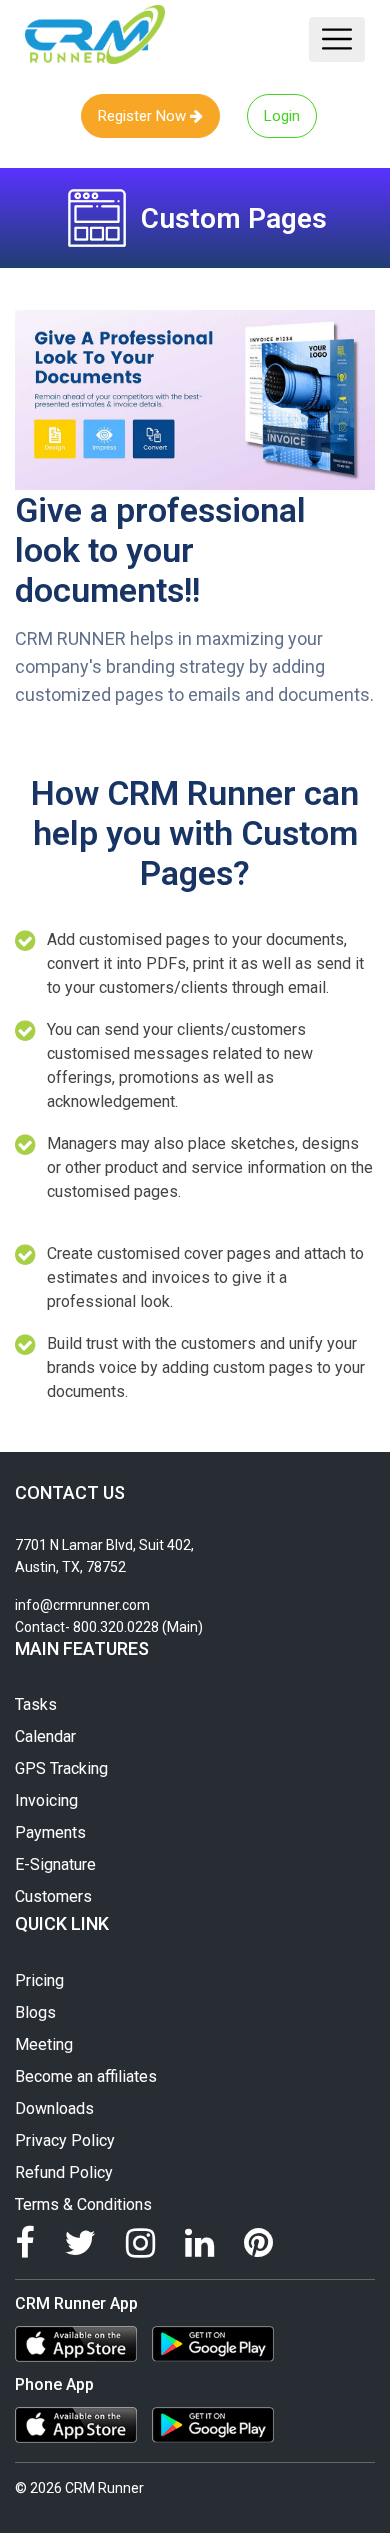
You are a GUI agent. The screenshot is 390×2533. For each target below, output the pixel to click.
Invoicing (46, 1800)
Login (282, 116)
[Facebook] (24, 2243)
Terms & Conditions (83, 2204)
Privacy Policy (65, 2140)
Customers (53, 1896)
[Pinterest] (258, 2243)
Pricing (39, 1980)
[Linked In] (199, 2243)
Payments (50, 1832)
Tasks (36, 1704)
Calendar (45, 1736)
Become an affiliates (86, 2076)
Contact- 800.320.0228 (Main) (109, 1627)
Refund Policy (64, 2172)
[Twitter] (80, 2243)
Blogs (35, 2012)
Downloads (54, 2108)
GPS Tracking (61, 1768)
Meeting (44, 2044)
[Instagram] (140, 2243)
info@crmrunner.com (82, 1605)
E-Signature (55, 1864)
